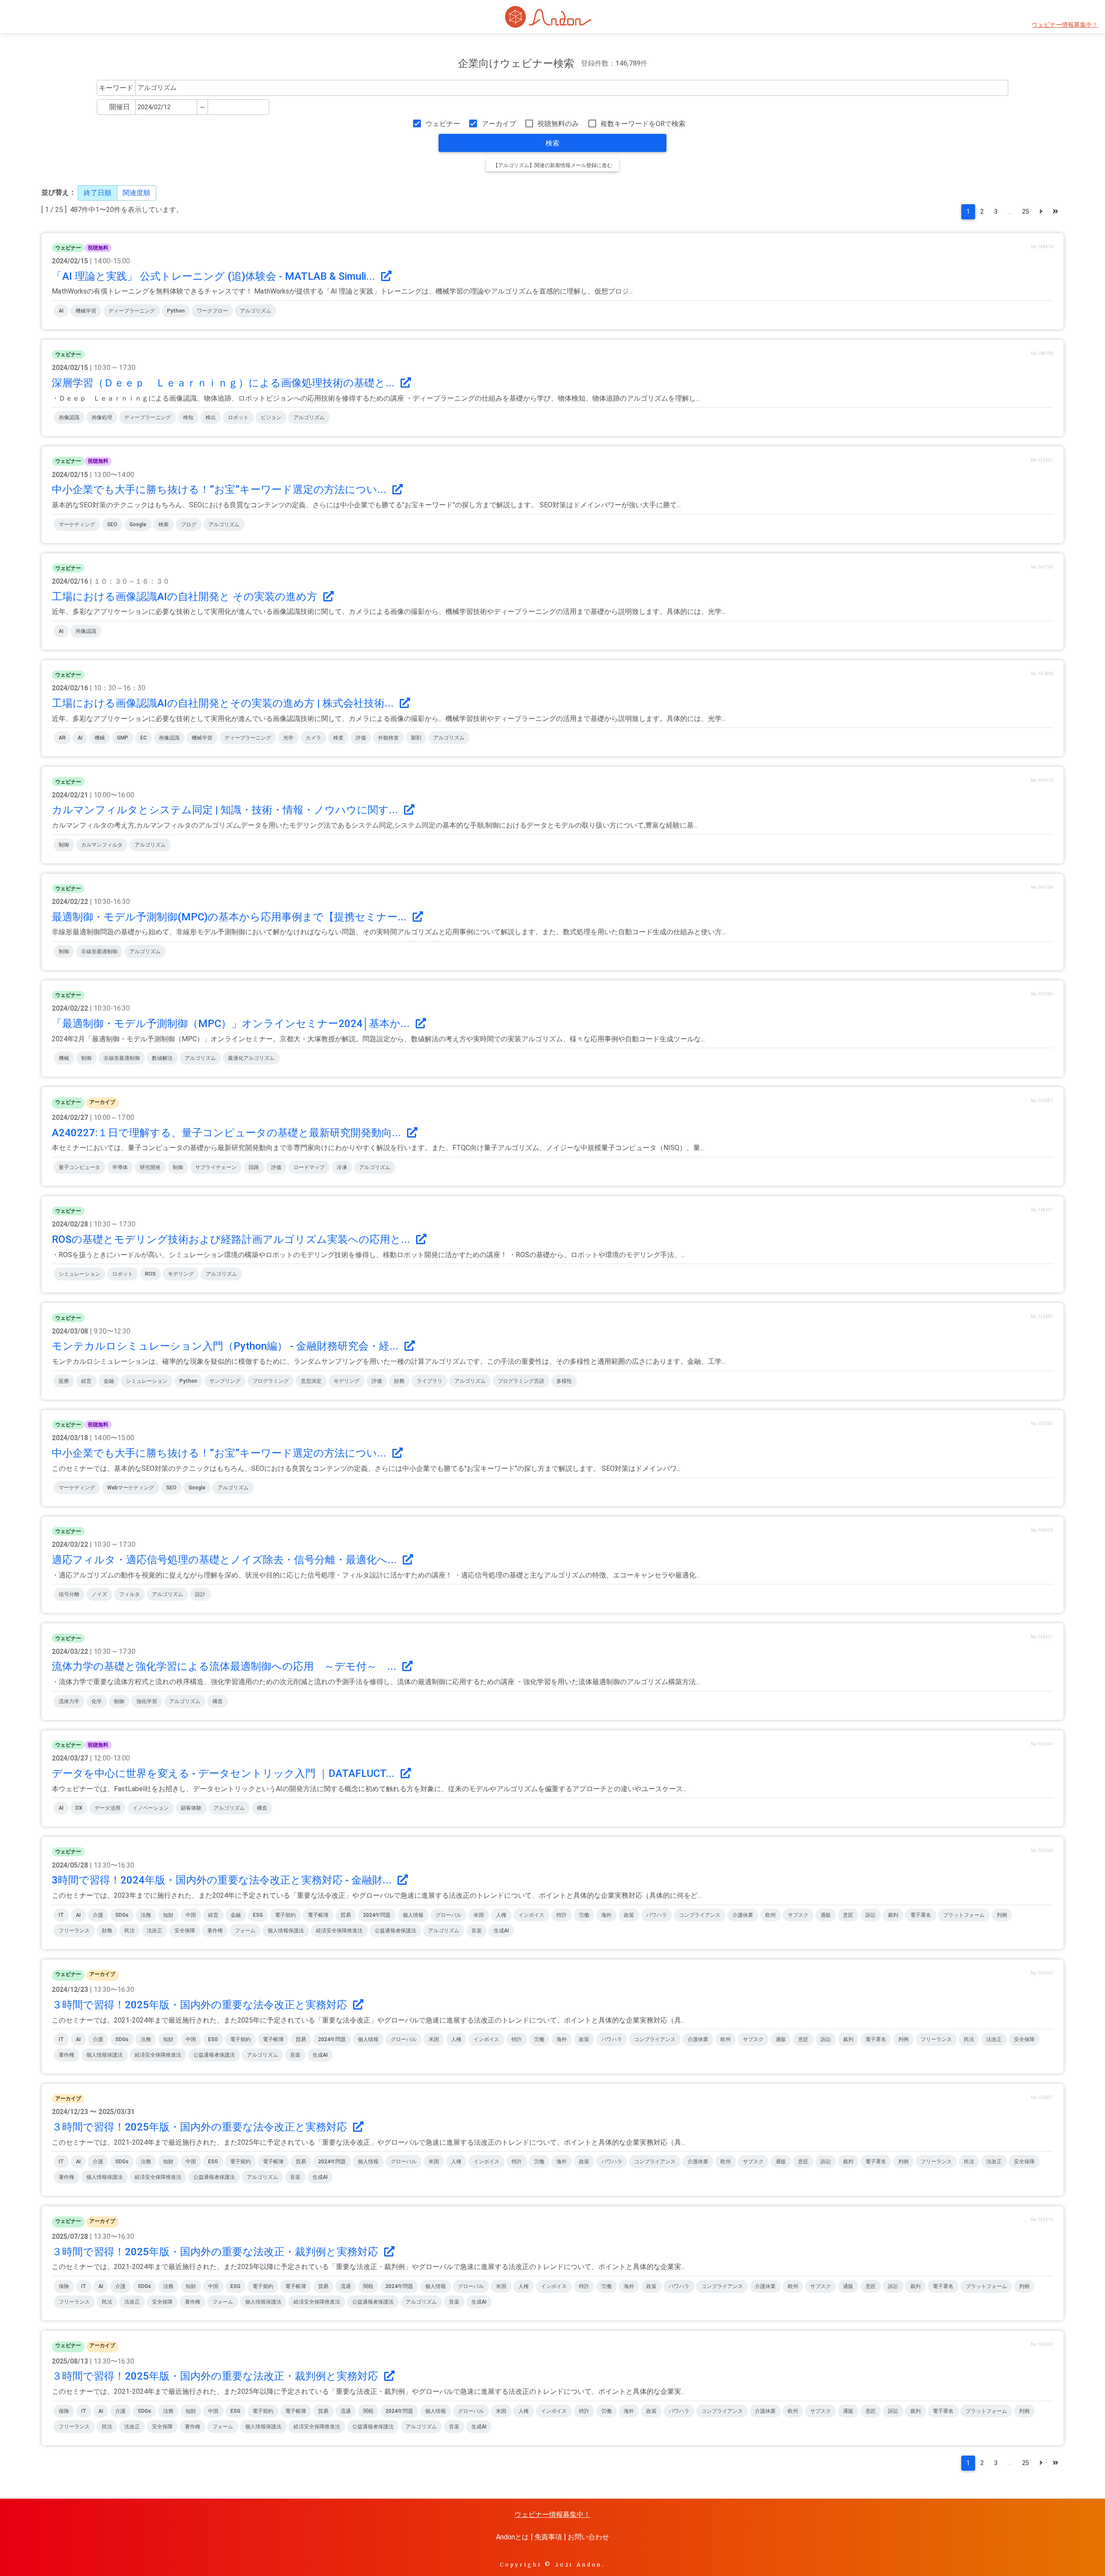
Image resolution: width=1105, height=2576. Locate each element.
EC (144, 738)
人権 (501, 1915)
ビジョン (271, 417)
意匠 (848, 1915)
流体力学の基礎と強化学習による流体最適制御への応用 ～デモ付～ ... (225, 1666)
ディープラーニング (132, 311)
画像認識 (69, 417)
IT (61, 1915)
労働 (584, 1915)
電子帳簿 (318, 1915)
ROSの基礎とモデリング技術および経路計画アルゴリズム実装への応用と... (232, 1239)
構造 (218, 1701)
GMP (123, 738)
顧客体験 (191, 1808)
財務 (399, 1381)
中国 (191, 1915)
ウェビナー (443, 124)
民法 (129, 1931)
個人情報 (413, 1915)
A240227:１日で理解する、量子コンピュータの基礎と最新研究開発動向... (228, 1133)
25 (1026, 212)
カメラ (313, 738)
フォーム (245, 1931)
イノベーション (151, 1808)
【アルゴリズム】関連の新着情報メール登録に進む (552, 165)
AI (61, 311)
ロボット (238, 417)
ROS (150, 1274)
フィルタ (129, 1594)
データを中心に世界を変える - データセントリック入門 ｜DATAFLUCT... (224, 1773)
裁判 (893, 1915)
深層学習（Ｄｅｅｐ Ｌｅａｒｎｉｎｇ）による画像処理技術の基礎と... (224, 383)
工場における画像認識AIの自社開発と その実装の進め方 (186, 597)
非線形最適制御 (99, 951)
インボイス (531, 1915)
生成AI (501, 1931)
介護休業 (743, 1915)
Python (176, 311)
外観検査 (388, 738)
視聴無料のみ (558, 124)
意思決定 (311, 1381)
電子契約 (285, 1915)
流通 (346, 2286)
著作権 (215, 1931)
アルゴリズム (256, 311)
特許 (562, 1915)
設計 (200, 1594)
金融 (109, 1381)
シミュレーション (79, 1274)
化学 (97, 1701)
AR (62, 738)
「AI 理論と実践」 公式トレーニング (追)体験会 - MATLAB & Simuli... (215, 276)
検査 (338, 738)
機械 (100, 738)
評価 (361, 738)
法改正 (155, 1931)
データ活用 (107, 1808)
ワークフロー (212, 311)
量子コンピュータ (79, 1167)
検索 (552, 143)
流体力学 (69, 1701)
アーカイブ (499, 124)
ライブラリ (429, 1381)
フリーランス (74, 1931)
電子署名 (921, 1915)
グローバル (448, 1915)
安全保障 (185, 1931)
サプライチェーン (216, 1167)
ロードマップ (309, 1167)
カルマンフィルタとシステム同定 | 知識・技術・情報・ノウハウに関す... (226, 810)
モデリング (181, 1274)
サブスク (798, 1915)
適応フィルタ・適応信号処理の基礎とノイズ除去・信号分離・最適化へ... (226, 1560)
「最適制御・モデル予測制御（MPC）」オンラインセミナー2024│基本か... (232, 1024)
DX (79, 1808)
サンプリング (225, 1381)
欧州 (770, 1915)
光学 (288, 738)
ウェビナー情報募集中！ (1065, 25)
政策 (629, 1915)
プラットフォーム (964, 1915)
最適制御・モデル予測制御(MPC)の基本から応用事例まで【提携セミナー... (230, 917)
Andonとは (512, 2537)
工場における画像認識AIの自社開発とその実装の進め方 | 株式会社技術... (224, 703)
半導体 (120, 1167)
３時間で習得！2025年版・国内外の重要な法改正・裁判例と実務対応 (216, 2252)
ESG (258, 1915)
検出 (211, 417)
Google (138, 525)
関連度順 (136, 193)
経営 (86, 1381)
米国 (479, 1915)
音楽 (477, 1931)
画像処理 (102, 417)
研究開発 (150, 1167)
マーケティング (77, 525)
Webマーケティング (131, 1488)
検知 (188, 417)
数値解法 (162, 1058)
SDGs (122, 1915)
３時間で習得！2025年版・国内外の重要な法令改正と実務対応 (201, 2005)
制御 (64, 845)
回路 (254, 1167)
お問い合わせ (588, 2537)
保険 (64, 2286)
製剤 (416, 738)
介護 (98, 1915)
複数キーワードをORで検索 (643, 124)
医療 (64, 1381)
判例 (1002, 1915)
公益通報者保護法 (395, 1931)
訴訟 (871, 1915)
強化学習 (147, 1701)
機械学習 (86, 311)
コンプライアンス (700, 1915)
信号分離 (69, 1594)
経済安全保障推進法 (339, 1931)
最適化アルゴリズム (251, 1058)
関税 (368, 2286)
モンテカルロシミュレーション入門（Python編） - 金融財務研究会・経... (226, 1346)
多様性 (564, 1381)
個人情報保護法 (286, 1931)
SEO (112, 525)
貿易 (346, 1915)
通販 (826, 1915)
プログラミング (271, 1381)
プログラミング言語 (521, 1381)
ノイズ (99, 1594)
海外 (606, 1915)
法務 (146, 1915)
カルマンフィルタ (102, 845)
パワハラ (657, 1915)
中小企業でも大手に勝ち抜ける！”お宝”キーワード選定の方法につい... (220, 490)
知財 (168, 1915)
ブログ (189, 525)
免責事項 (548, 2537)
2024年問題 (377, 1915)
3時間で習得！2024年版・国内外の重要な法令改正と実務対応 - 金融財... (223, 1880)
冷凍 (342, 1167)
